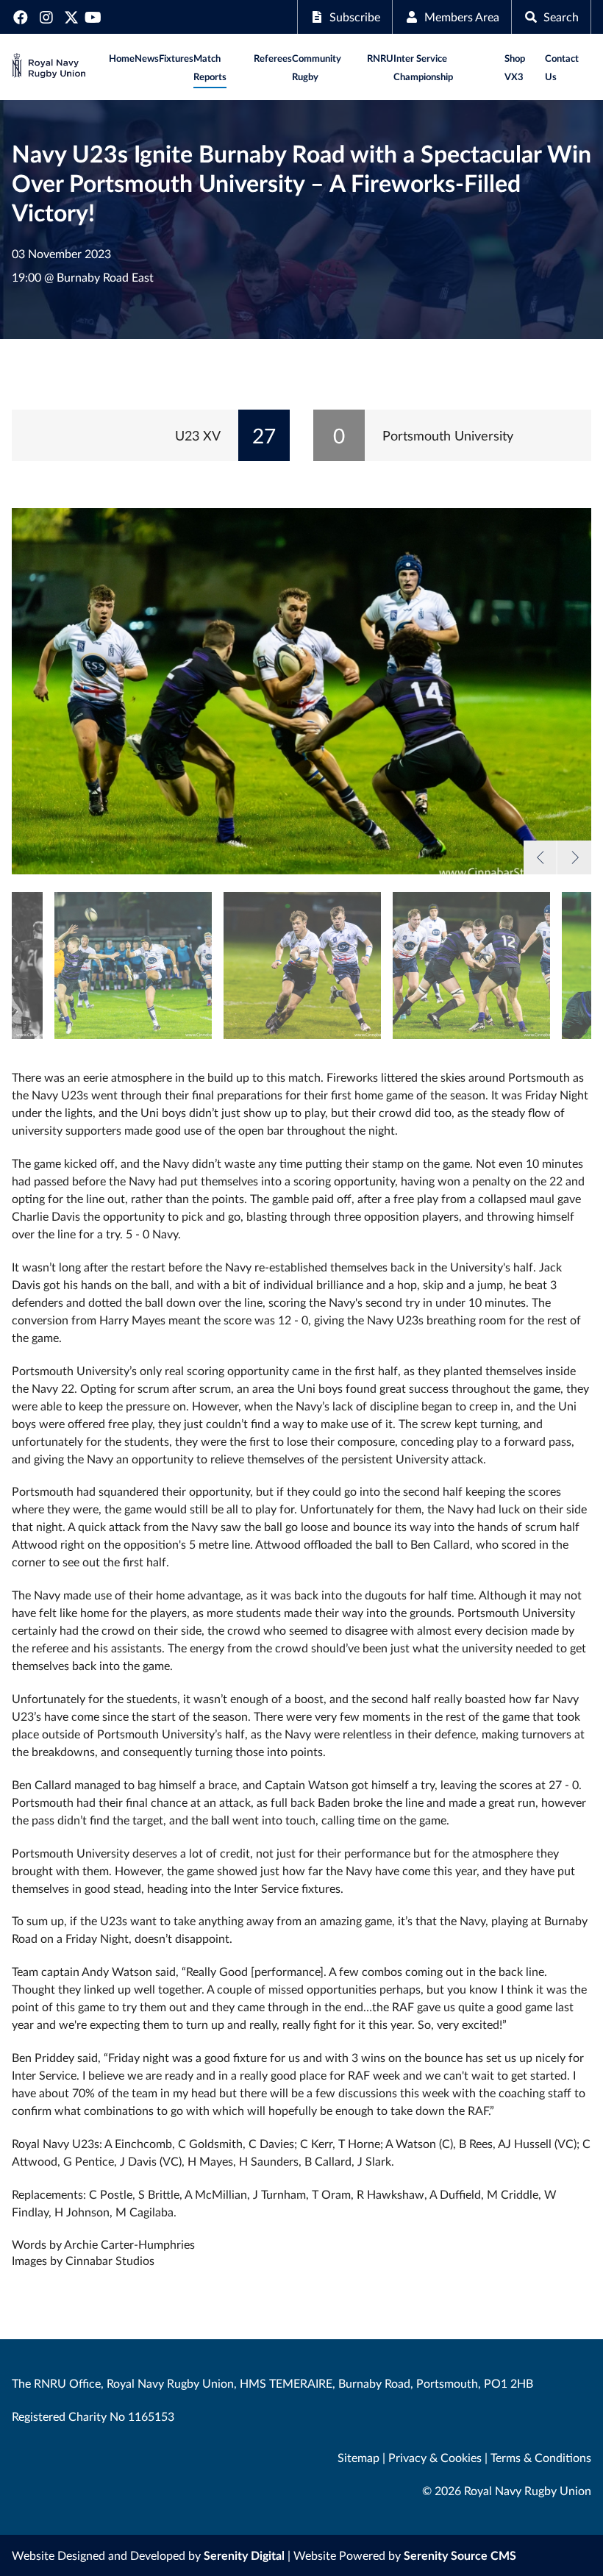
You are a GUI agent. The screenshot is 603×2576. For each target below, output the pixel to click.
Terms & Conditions (541, 2457)
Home (122, 58)
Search (561, 17)
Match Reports (210, 67)
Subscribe (355, 17)
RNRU (380, 58)
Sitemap (358, 2457)
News (147, 58)
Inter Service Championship (423, 67)
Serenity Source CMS (460, 2555)
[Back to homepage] (49, 67)
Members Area (462, 17)
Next (574, 857)
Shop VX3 (515, 67)
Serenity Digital (244, 2555)
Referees (273, 58)
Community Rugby (317, 67)
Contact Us (562, 67)
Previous (540, 857)
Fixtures (176, 58)
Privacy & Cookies (435, 2457)
